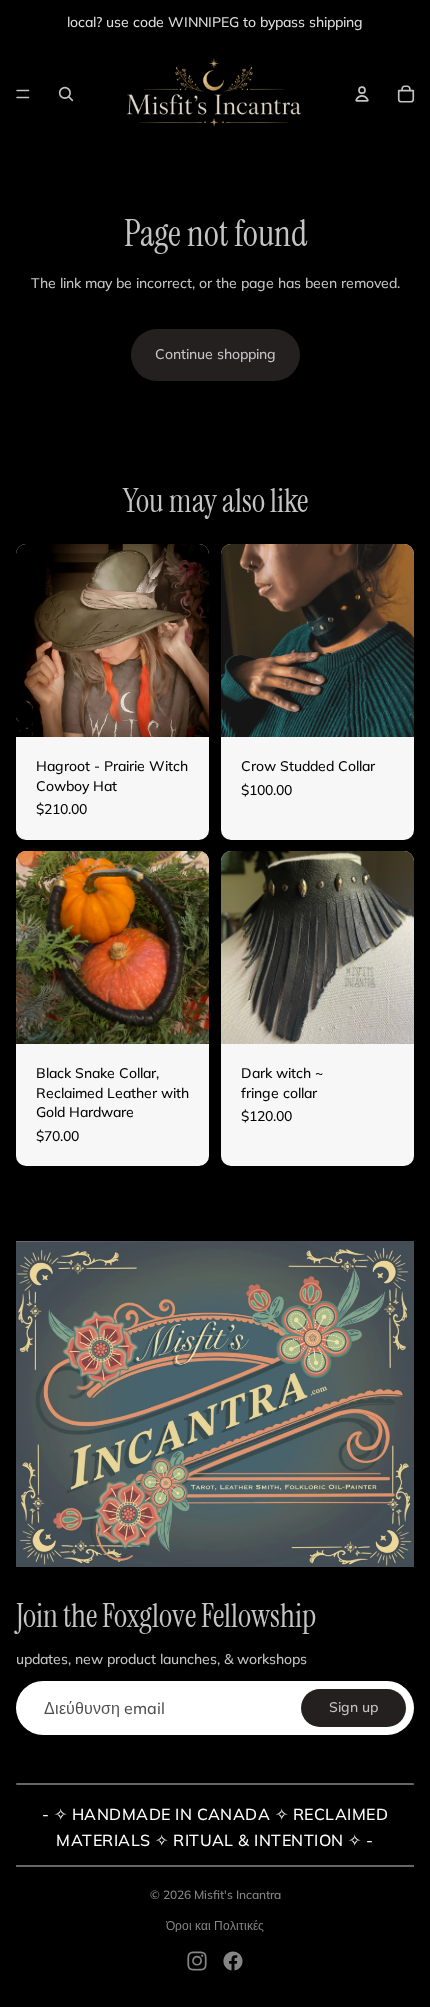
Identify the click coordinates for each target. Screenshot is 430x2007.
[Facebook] (233, 1961)
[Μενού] (23, 94)
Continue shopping (215, 354)
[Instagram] (197, 1961)
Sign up (353, 1707)
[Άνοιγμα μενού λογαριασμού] (362, 94)
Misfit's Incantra (237, 1894)
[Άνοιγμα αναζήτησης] (66, 94)
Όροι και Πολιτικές (215, 1925)
